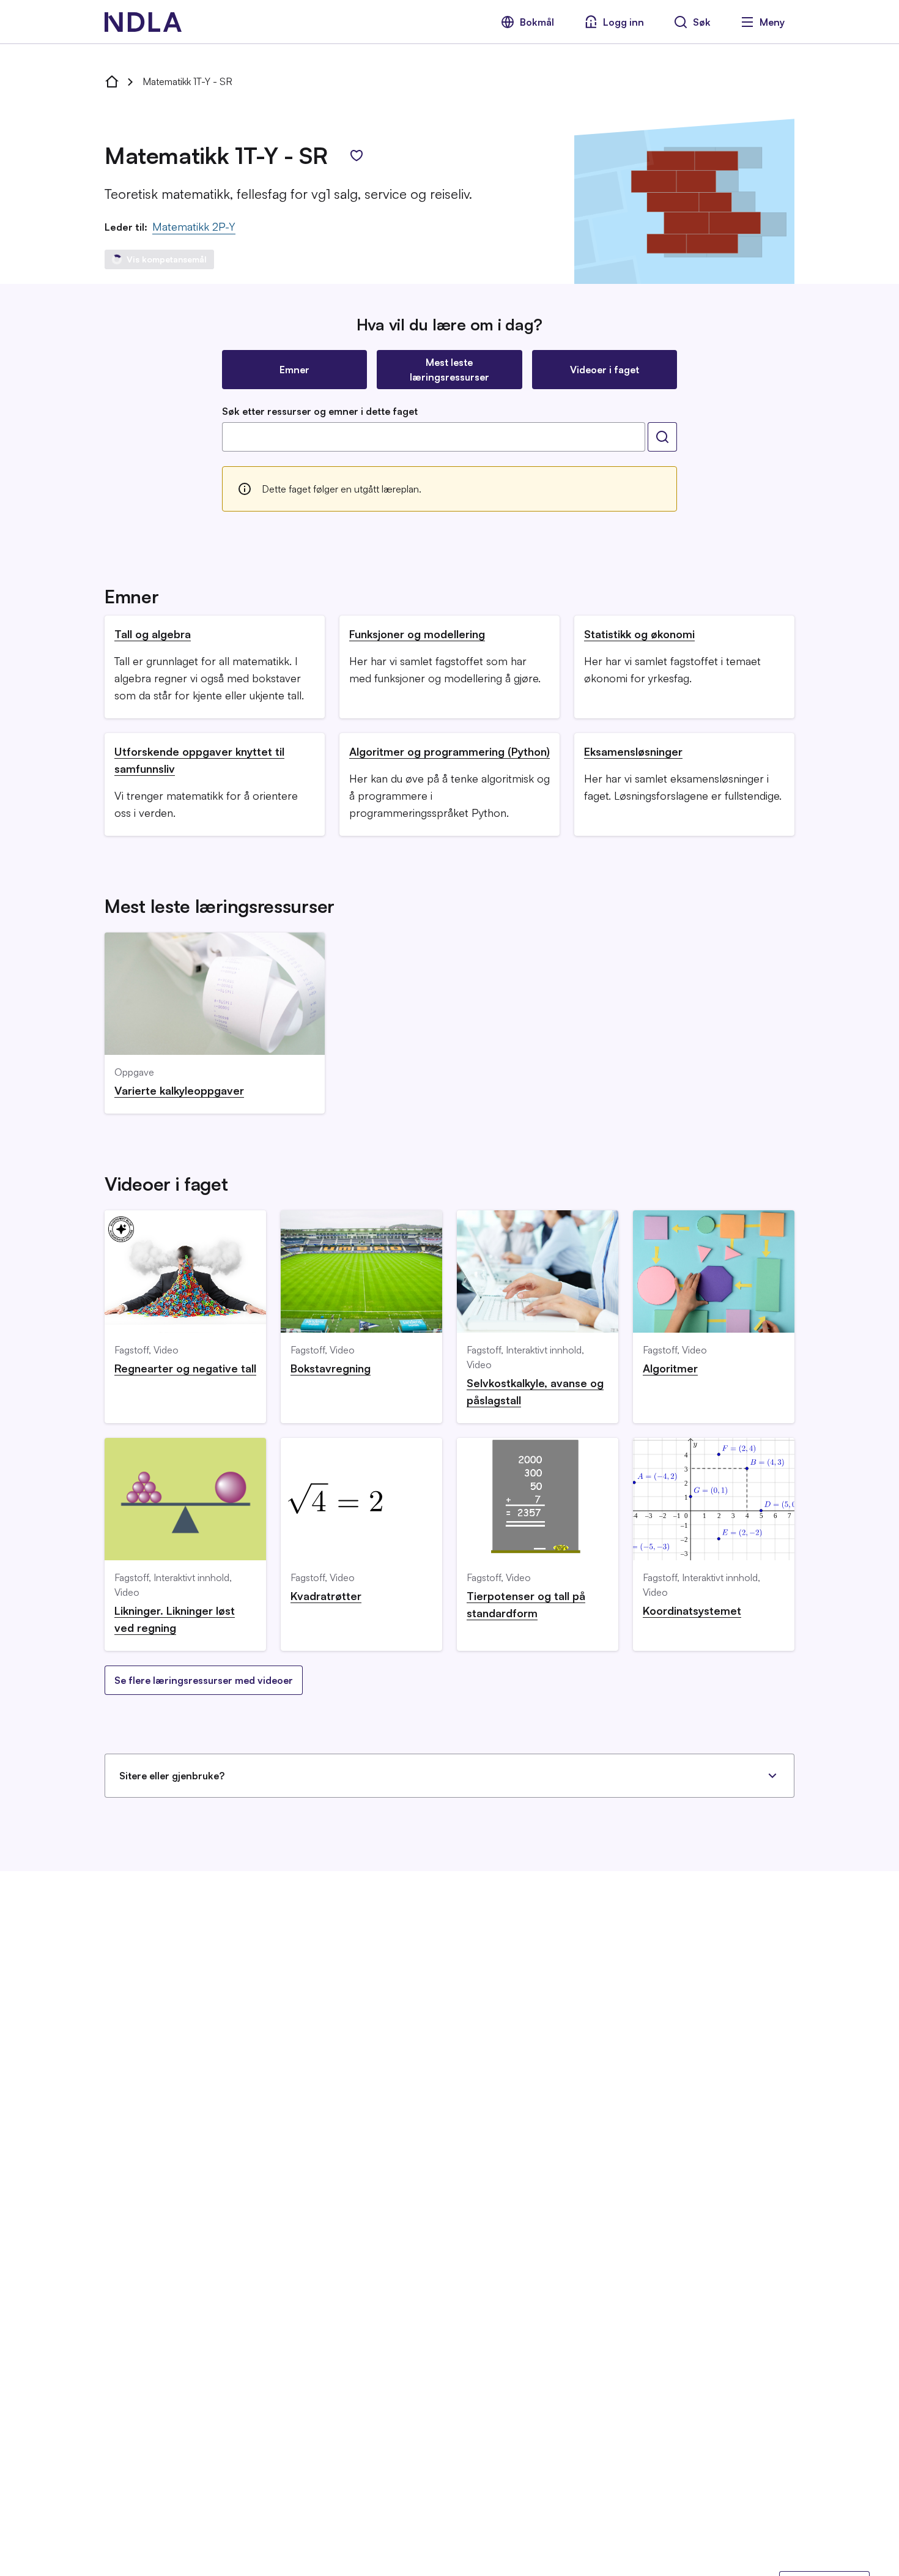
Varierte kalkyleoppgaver (179, 1090)
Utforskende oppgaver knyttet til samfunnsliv (199, 760)
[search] (662, 437)
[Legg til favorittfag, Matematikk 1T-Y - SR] (357, 155)
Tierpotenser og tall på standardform (526, 1604)
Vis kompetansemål (167, 259)
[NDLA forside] (112, 81)
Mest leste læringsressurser (449, 370)
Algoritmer (670, 1368)
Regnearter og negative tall (185, 1368)
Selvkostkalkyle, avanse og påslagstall (535, 1391)
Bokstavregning (331, 1368)
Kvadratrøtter (326, 1596)
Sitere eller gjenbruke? (172, 1776)
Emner (294, 370)
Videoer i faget (605, 370)
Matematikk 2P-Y (194, 226)
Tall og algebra (153, 634)
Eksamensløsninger (633, 751)
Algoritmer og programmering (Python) (449, 751)
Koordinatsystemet (692, 1610)
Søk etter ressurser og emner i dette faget (320, 411)
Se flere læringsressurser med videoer (204, 1680)
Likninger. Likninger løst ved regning (175, 1619)
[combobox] (434, 437)
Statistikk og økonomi (639, 634)
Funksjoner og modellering (417, 634)
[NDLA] (143, 22)
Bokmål (537, 22)
